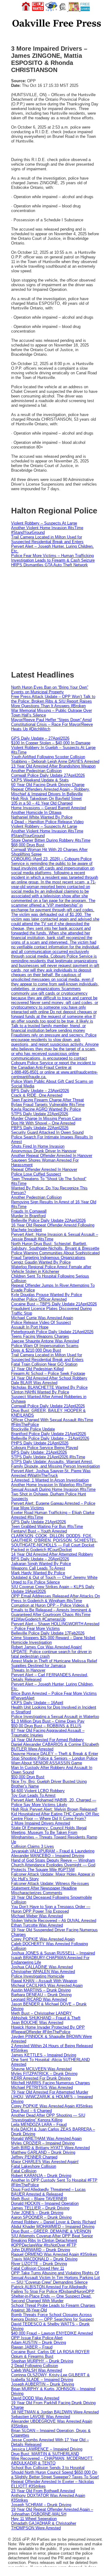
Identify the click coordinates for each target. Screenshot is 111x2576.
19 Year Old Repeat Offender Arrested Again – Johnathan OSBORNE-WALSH (52, 2512)
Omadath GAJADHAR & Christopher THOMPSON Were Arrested (44, 2526)
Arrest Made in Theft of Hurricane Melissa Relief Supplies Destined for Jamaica (54, 1663)
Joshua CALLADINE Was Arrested (42, 1967)
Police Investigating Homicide (38, 1976)
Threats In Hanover (28, 1670)
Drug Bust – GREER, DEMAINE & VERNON (51, 2231)
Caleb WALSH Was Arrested (37, 2370)
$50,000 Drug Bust (28, 1777)
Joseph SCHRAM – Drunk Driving (41, 2505)
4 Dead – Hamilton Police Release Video (47, 822)
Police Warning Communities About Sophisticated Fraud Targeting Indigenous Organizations (55, 1255)
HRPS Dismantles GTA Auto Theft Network (49, 565)
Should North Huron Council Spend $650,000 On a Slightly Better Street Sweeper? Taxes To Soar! (55, 2475)
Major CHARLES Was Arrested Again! (45, 2162)
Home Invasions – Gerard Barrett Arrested (49, 808)
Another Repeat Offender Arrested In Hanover (52, 1156)
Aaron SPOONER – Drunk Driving (41, 2217)
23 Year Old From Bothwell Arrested (43, 2491)
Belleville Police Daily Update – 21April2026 (50, 1438)
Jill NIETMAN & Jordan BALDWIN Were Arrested (55, 2412)
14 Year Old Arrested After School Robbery (49, 1378)
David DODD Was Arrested (35, 2398)
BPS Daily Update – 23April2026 (40, 1091)
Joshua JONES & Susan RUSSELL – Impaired (53, 1953)
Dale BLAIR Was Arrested (34, 1383)
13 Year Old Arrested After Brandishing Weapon (53, 766)
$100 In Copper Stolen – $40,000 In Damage (51, 743)
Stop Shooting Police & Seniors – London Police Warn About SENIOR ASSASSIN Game (54, 1761)
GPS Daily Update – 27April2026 (40, 738)
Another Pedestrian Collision (36, 771)
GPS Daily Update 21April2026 (39, 1522)
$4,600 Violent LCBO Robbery (38, 1791)
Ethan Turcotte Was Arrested (37, 1925)
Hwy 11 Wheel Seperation (34, 2519)
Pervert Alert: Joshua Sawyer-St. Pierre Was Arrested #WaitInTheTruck (51, 1473)
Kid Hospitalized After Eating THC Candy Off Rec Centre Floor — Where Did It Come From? (55, 1816)
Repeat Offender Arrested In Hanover (44, 1169)
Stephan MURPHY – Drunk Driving (42, 2361)
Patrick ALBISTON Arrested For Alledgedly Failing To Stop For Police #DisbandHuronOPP (53, 2289)
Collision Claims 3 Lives (33, 1846)
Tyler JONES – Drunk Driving (37, 2213)
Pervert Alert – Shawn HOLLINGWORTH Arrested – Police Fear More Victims (55, 1626)
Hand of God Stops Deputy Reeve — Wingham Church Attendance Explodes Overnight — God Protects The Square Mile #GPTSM (53, 1865)
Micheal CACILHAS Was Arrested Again (47, 1985)
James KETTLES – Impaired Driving (44, 2055)
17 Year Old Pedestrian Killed (37, 1369)
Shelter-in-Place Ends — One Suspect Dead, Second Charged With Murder (51, 2298)
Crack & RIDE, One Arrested (37, 1095)
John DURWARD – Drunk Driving (41, 2250)
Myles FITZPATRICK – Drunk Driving (44, 2074)
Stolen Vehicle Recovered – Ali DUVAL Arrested (54, 1921)
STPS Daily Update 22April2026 (40, 1114)
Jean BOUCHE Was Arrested (37, 2023)
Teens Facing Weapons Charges (40, 1336)
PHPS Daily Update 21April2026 (40, 1443)
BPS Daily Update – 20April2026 (40, 1559)
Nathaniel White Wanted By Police (42, 817)
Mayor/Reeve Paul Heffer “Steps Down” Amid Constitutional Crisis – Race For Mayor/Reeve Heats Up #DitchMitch (52, 724)
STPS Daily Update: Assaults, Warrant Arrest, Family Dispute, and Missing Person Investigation (55, 1464)
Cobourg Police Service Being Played (45, 1448)
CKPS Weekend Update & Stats (40, 780)
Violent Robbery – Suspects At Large (44, 523)
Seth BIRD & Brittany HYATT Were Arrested (50, 2148)
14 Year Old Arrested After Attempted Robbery (52, 1554)
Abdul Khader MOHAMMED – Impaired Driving (53, 2227)
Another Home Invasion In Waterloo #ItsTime (51, 1485)
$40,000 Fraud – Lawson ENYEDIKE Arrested (52, 2333)
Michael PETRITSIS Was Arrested (42, 2087)
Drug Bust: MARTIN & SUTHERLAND (45, 2454)
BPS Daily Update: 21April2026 (39, 1452)
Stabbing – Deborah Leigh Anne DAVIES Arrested (55, 761)
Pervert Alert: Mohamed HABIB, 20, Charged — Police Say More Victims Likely (54, 1802)
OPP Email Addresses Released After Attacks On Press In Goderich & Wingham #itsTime (55, 1598)
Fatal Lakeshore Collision (34, 2166)
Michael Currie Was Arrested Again (42, 1318)
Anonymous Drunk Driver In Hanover (44, 1151)
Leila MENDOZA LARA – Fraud (39, 2125)
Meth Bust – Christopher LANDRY (41, 2013)
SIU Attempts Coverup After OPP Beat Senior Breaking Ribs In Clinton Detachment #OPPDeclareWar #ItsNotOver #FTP (52, 2240)
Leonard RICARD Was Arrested (39, 1999)
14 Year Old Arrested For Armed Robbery (47, 1740)
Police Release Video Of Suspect (41, 1322)
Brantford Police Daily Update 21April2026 (49, 1434)
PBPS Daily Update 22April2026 (40, 1128)
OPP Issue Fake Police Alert (37, 2338)
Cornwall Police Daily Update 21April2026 (48, 1406)
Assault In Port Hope (30, 1327)
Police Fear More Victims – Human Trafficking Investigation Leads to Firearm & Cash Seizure (53, 558)
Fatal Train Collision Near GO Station (44, 1364)
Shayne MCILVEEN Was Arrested (41, 2069)
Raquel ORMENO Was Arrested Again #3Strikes (54, 2254)
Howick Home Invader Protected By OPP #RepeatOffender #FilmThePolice (48, 2030)
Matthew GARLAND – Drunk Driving (43, 2152)
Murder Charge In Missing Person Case (46, 1118)
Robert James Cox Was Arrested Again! (47, 1647)
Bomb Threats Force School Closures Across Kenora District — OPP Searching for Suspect (52, 2317)
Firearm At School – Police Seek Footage (48, 1373)
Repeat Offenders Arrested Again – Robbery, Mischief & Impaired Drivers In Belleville (51, 792)
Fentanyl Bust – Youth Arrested (39, 1531)
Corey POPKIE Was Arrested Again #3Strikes (52, 2106)
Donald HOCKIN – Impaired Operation (45, 2203)
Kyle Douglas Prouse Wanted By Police (47, 1295)
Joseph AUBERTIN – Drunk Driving (43, 2384)
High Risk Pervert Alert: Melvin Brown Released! (54, 1809)
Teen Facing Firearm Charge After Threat (47, 1100)
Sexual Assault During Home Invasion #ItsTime (53, 1489)
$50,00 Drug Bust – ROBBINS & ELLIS (46, 1726)
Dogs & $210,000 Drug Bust (36, 1350)
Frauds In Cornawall (29, 1211)
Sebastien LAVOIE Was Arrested (41, 2417)
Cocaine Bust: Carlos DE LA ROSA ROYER (50, 2352)
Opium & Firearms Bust (32, 2356)
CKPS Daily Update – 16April (37, 1703)
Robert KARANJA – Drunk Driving (41, 2176)
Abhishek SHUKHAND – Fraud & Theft (46, 2018)
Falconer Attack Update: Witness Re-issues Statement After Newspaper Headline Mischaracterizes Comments (50, 1888)
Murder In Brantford (28, 1216)
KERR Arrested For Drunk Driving (41, 2078)
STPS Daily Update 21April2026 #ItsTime (48, 1457)
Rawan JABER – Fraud (32, 2347)
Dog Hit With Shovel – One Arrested (43, 1123)
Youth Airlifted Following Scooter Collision (48, 757)
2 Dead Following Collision (35, 2366)
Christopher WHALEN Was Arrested (43, 1972)
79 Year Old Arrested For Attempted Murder (50, 2092)
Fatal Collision (24, 2171)
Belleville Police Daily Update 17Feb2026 (48, 1633)
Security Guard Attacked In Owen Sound (47, 1132)
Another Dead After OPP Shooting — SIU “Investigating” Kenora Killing (48, 2118)
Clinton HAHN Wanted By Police (40, 1392)
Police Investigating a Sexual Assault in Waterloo (55, 1717)
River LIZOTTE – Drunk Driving (39, 2264)
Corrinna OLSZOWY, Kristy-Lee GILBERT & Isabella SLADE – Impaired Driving (50, 2377)
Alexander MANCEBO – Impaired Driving (48, 1856)
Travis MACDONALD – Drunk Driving (44, 2259)
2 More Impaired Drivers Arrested (41, 1823)
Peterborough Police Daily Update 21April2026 (52, 1332)
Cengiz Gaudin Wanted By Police (41, 1262)
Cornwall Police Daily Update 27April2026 (48, 775)
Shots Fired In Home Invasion (38, 1146)
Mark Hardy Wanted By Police (38, 1573)
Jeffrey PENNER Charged (34, 2157)
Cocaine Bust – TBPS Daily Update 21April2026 (54, 1304)
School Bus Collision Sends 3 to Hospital (48, 2468)
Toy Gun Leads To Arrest (33, 1795)
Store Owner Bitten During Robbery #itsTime (51, 840)
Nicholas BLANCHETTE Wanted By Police (49, 1387)
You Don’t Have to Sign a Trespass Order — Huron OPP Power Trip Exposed (51, 1909)
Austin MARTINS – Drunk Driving (41, 1990)
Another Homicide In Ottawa (36, 812)
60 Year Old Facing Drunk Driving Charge (48, 785)
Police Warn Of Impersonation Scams (45, 1346)
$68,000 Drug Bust (28, 845)
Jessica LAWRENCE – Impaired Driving (47, 2449)
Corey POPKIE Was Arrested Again (43, 1939)
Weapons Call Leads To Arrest (38, 1568)
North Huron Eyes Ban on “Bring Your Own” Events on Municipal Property (50, 690)
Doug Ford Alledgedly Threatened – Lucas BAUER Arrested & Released (48, 2192)
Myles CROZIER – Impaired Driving (43, 2143)
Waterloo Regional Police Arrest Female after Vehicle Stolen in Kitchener (51, 1269)
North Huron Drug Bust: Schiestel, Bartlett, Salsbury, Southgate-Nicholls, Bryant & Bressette (55, 1246)
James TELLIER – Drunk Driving (40, 2208)
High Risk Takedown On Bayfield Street (46, 799)
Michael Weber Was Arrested (37, 1916)
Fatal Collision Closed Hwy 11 (38, 2268)
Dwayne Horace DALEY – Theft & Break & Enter (55, 1754)
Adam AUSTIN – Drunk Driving (39, 2342)
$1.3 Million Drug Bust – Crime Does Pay (48, 1721)
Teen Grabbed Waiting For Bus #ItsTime (47, 1526)
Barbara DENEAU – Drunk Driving (41, 1995)
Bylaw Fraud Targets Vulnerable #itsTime (48, 1105)
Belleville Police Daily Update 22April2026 (48, 1220)
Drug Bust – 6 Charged (31, 2111)
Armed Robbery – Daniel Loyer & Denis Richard (53, 2222)
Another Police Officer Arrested (39, 1299)
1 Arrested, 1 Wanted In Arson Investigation (50, 1480)
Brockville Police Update (33, 1429)
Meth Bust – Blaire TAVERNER (39, 2199)
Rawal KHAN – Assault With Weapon (44, 1981)
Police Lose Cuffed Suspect (36, 1174)
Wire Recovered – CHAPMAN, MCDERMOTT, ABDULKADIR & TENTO (52, 2461)
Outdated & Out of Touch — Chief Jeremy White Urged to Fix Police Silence (54, 1580)
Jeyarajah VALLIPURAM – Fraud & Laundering (53, 1851)
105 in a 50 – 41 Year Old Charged (42, 803)
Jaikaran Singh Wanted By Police (41, 1564)
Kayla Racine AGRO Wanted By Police (46, 1109)
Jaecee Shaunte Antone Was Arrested (45, 1341)
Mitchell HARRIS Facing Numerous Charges (51, 2083)
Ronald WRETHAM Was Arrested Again (46, 2138)
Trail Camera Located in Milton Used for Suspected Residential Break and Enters (47, 539)
